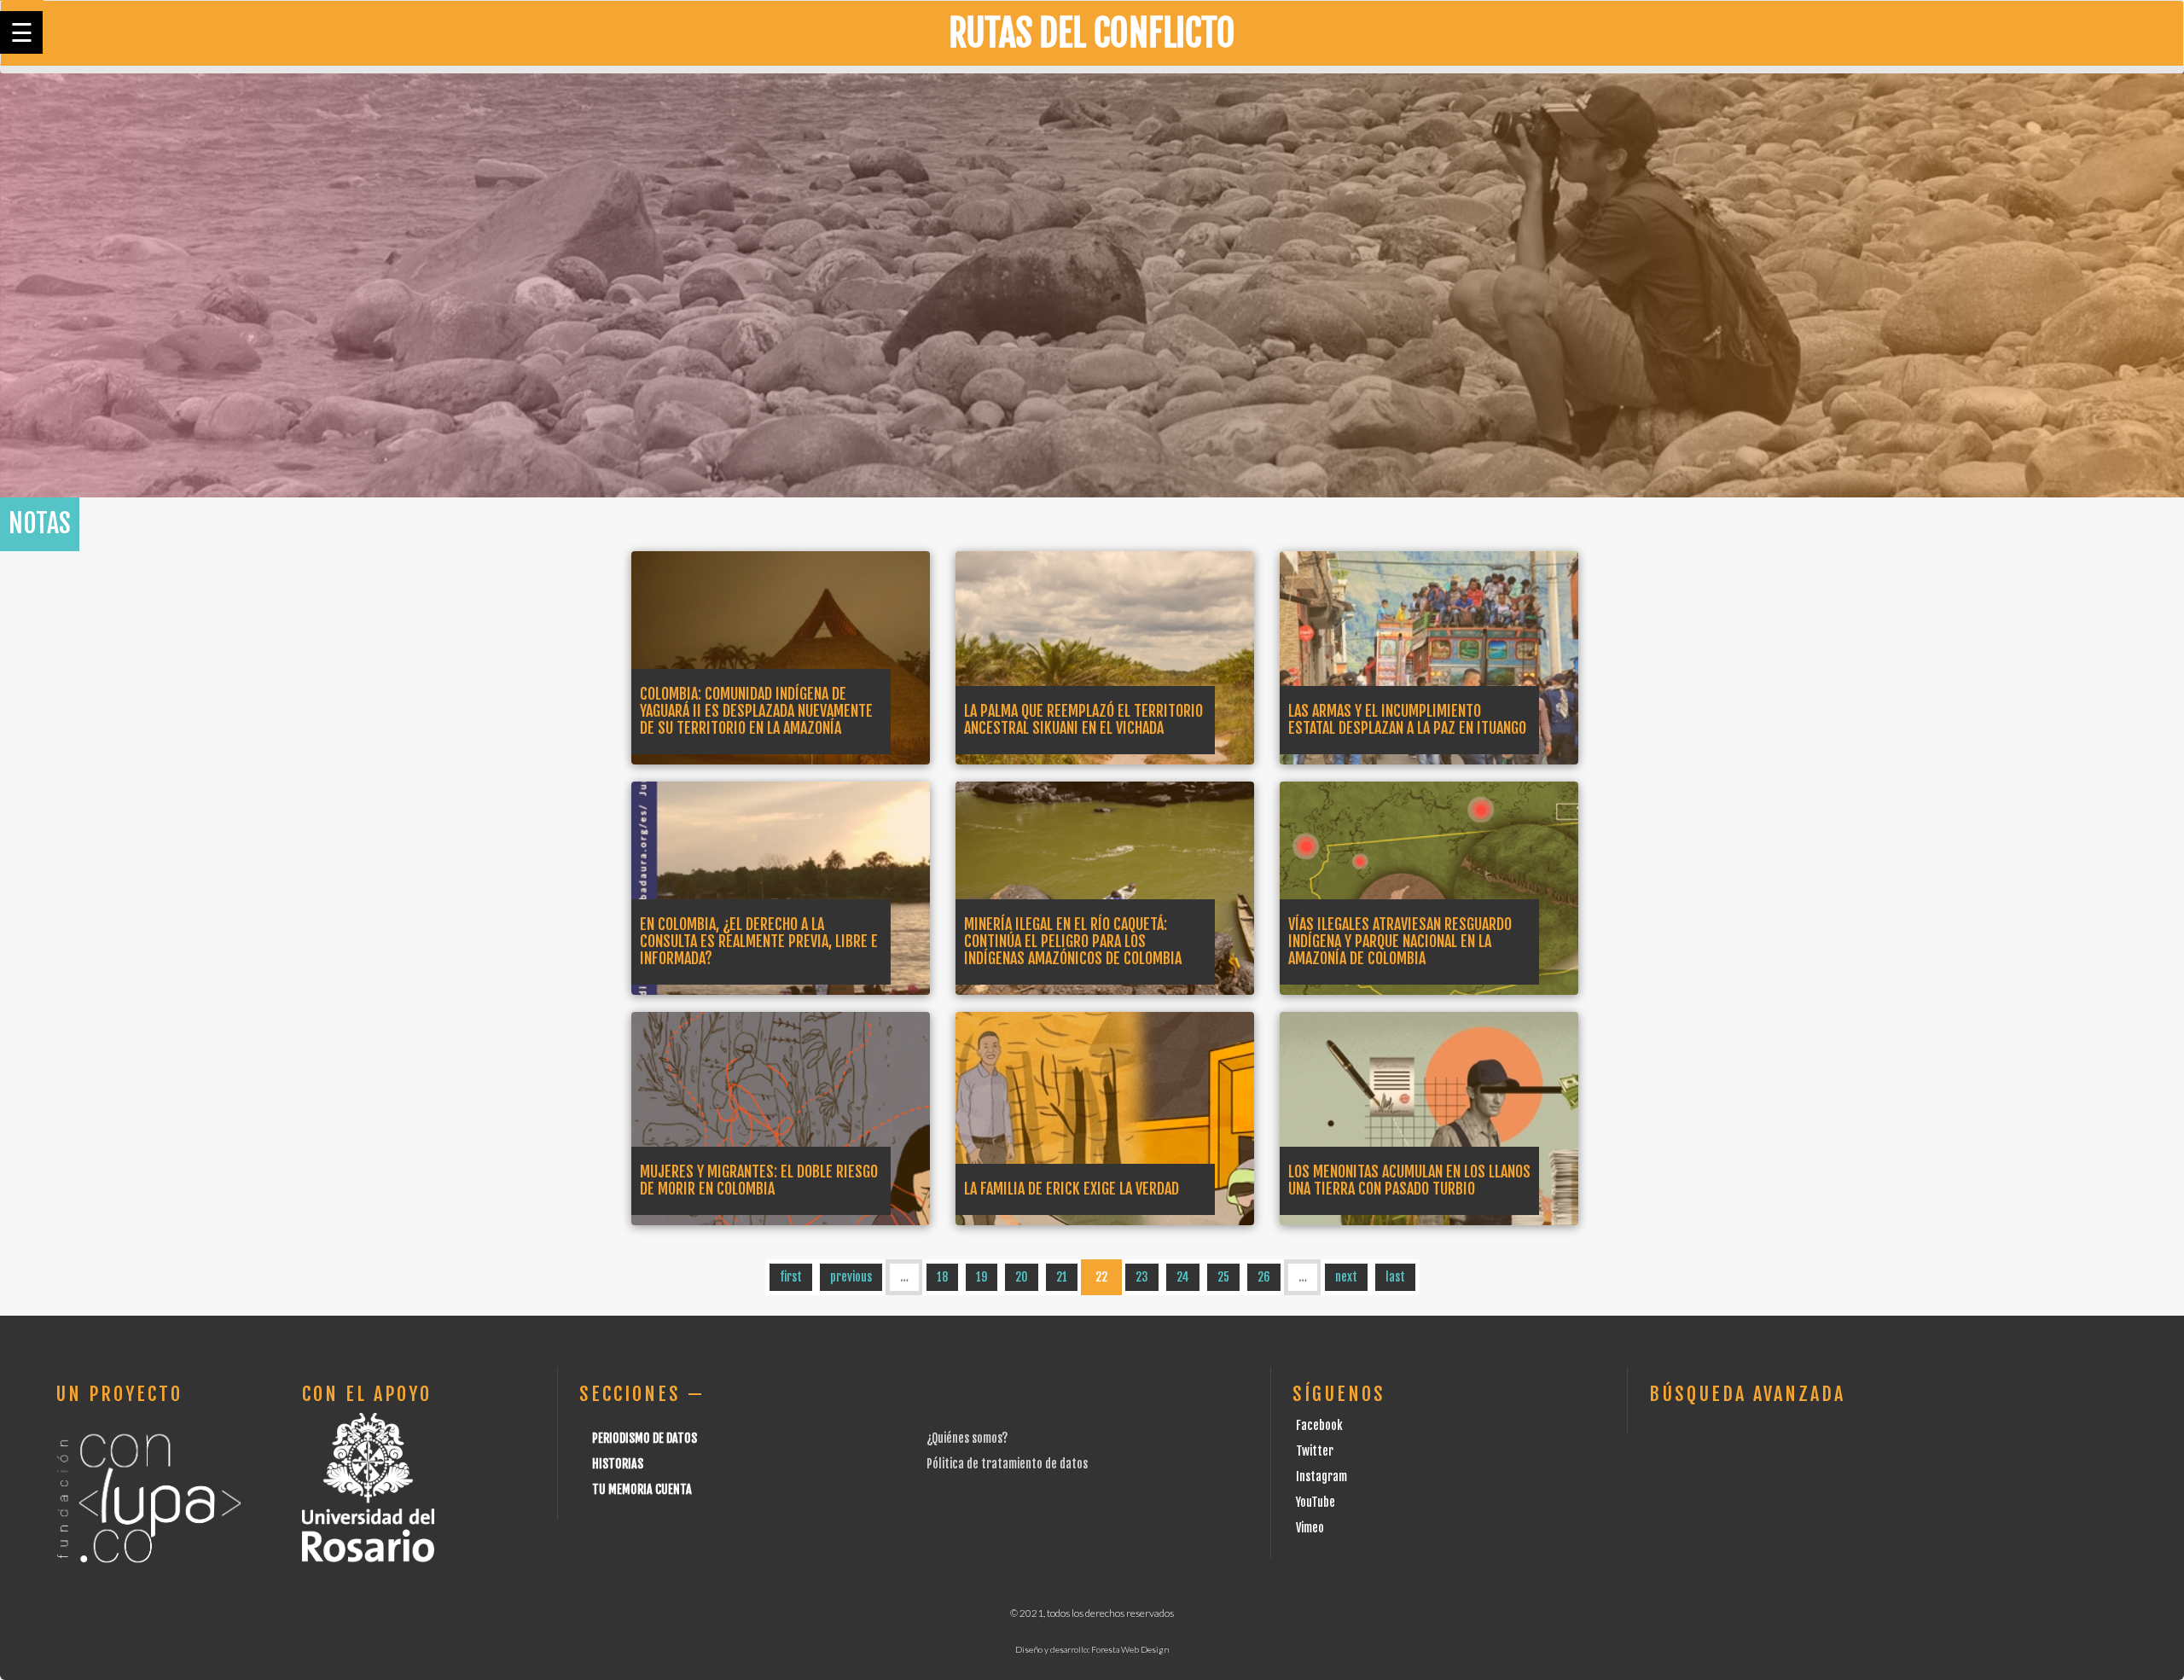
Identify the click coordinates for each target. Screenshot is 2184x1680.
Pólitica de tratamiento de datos (1007, 1464)
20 (1022, 1277)
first (791, 1277)
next (1346, 1277)
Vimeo (1310, 1528)
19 (982, 1277)
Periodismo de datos (645, 1438)
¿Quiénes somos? (967, 1438)
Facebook (1319, 1425)
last (1395, 1277)
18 (942, 1277)
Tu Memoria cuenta (642, 1489)
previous (851, 1277)
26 (1264, 1277)
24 (1183, 1277)
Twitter (1315, 1451)
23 (1142, 1277)
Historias (618, 1464)
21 (1062, 1277)
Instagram (1321, 1477)
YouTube (1316, 1502)
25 (1223, 1277)
